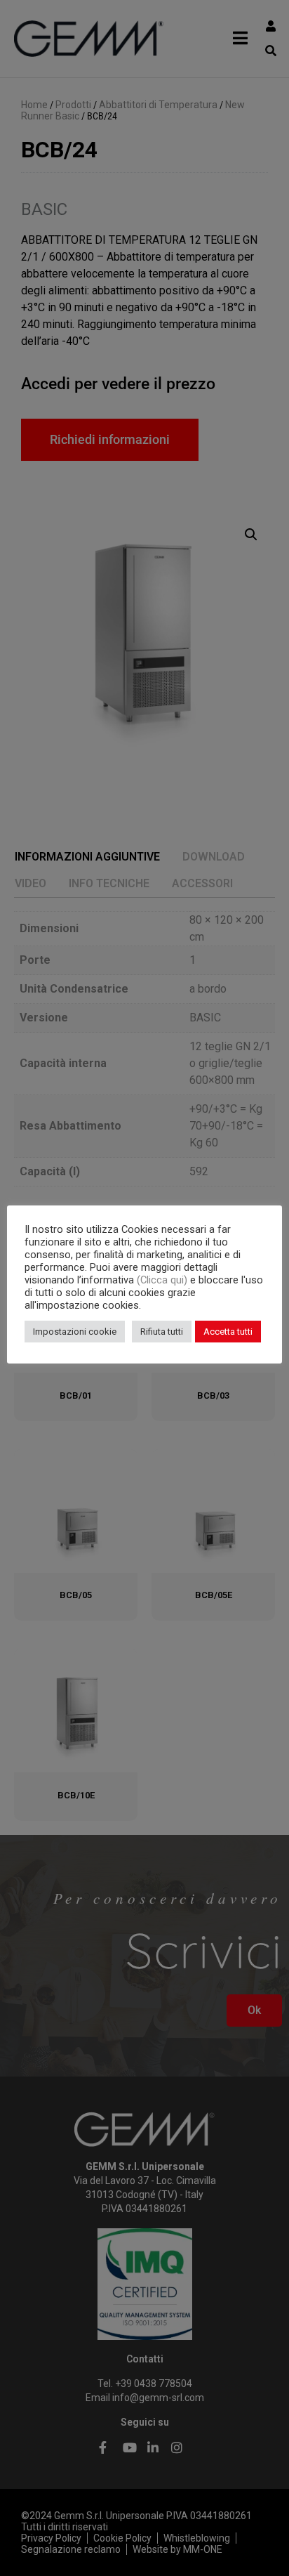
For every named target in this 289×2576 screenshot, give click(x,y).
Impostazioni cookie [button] (75, 1332)
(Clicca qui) (163, 1280)
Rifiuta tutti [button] (162, 1332)
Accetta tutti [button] (228, 1332)
